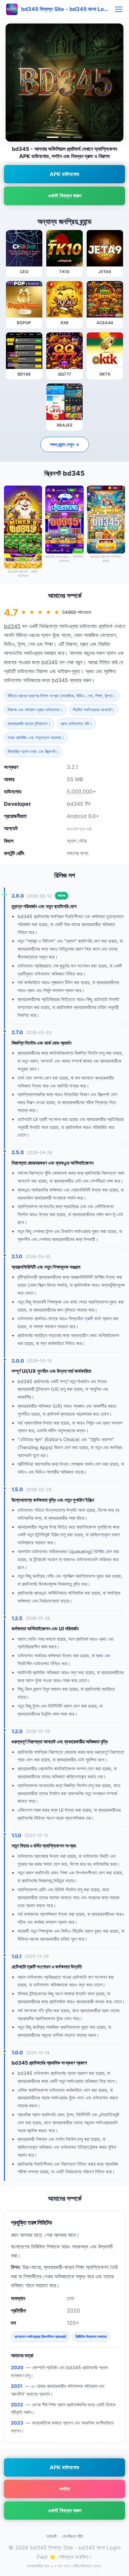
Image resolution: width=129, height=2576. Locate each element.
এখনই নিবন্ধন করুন (65, 196)
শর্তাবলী (51, 2536)
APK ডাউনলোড (64, 174)
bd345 (12, 626)
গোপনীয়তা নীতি (72, 2536)
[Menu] (119, 9)
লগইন (65, 2489)
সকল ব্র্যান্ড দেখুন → (65, 444)
